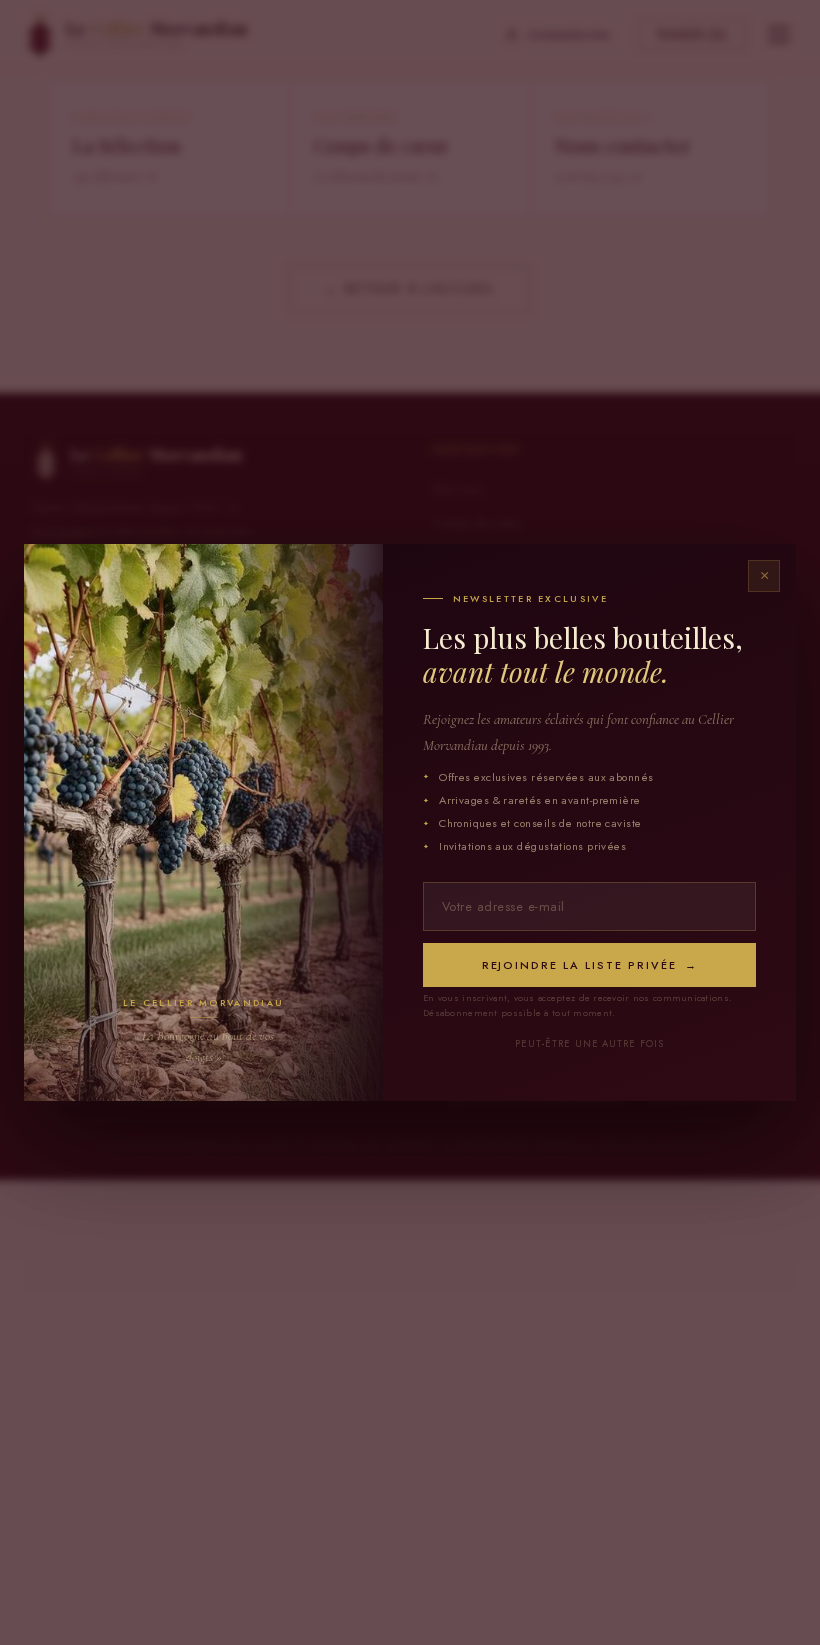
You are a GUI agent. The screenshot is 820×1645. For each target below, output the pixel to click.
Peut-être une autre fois (589, 1044)
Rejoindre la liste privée (590, 965)
